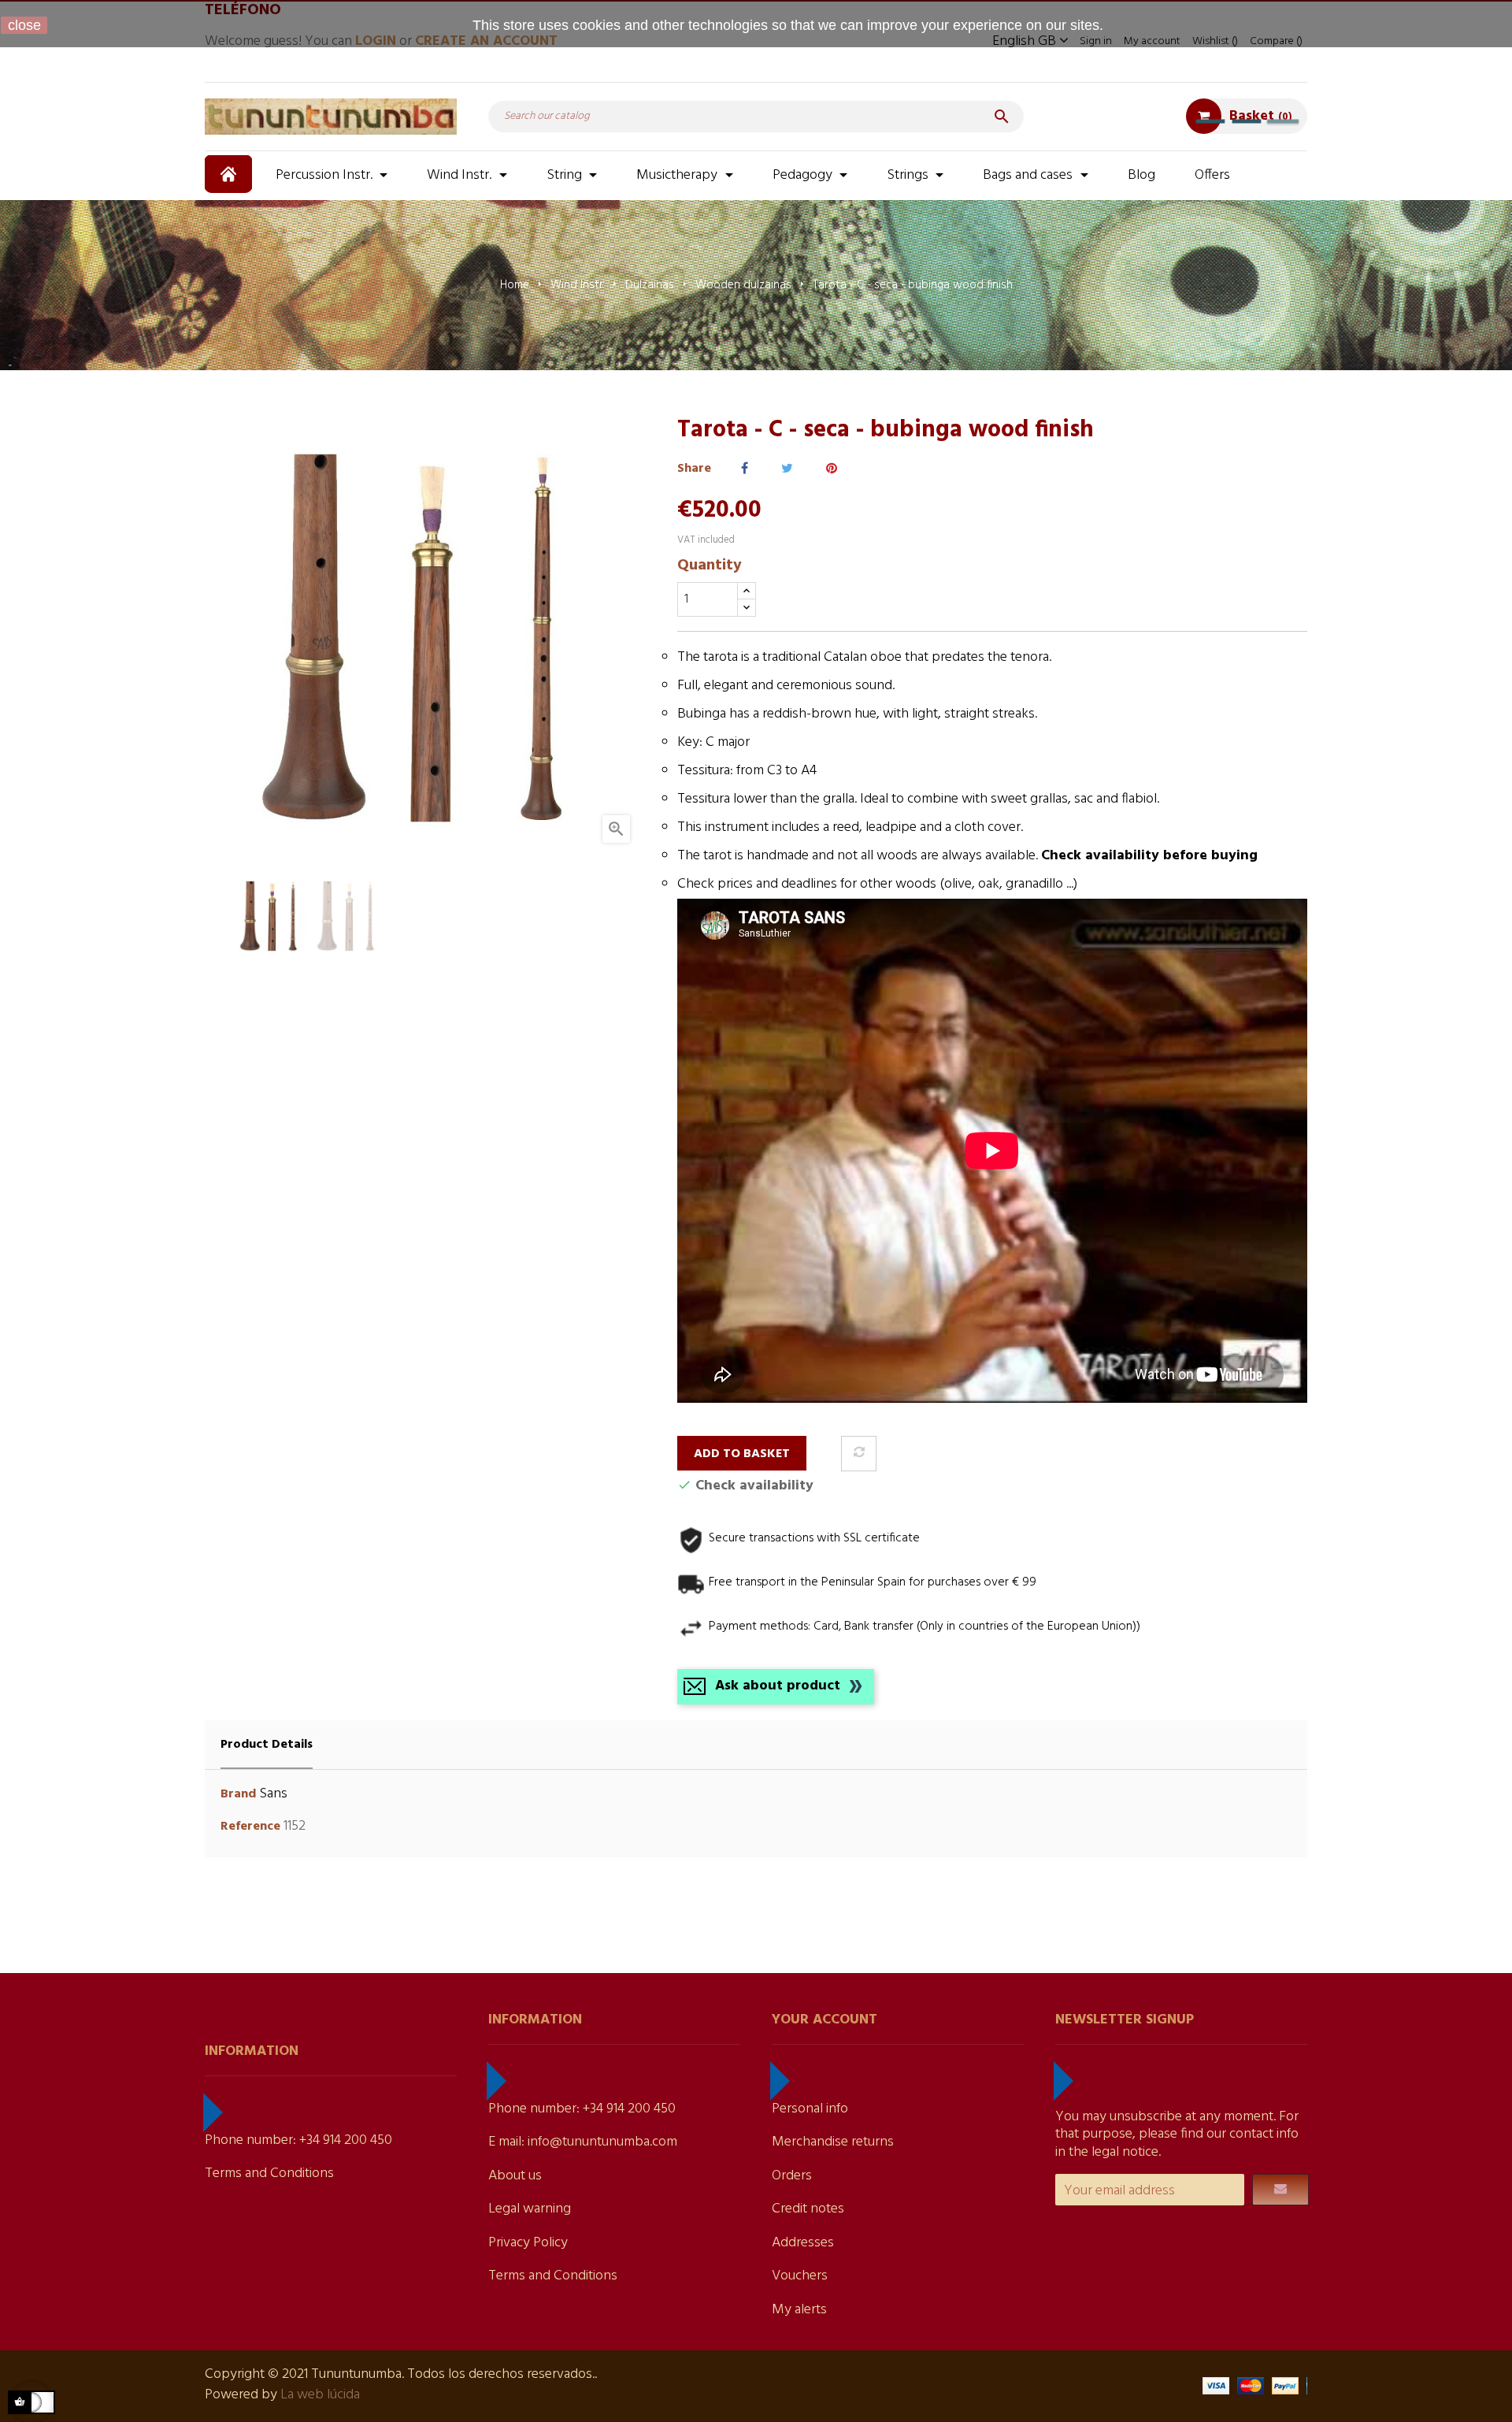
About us (515, 2176)
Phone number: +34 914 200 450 (298, 2140)
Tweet (787, 469)
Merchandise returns (833, 2142)
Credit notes (808, 2209)
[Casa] (230, 174)
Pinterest (832, 469)
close (24, 25)
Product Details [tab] (267, 1745)
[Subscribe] (1280, 2190)
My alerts (799, 2310)
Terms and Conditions (269, 2173)
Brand (238, 1795)
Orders (792, 2176)
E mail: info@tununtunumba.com (583, 2142)
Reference (250, 1827)
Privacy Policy (528, 2243)
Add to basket (742, 1454)
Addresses (803, 2243)
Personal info (810, 2109)
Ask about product (778, 1686)
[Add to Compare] (859, 1454)
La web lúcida (320, 2395)
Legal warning (530, 2209)
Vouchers (800, 2276)
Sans (273, 1794)
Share (745, 469)
